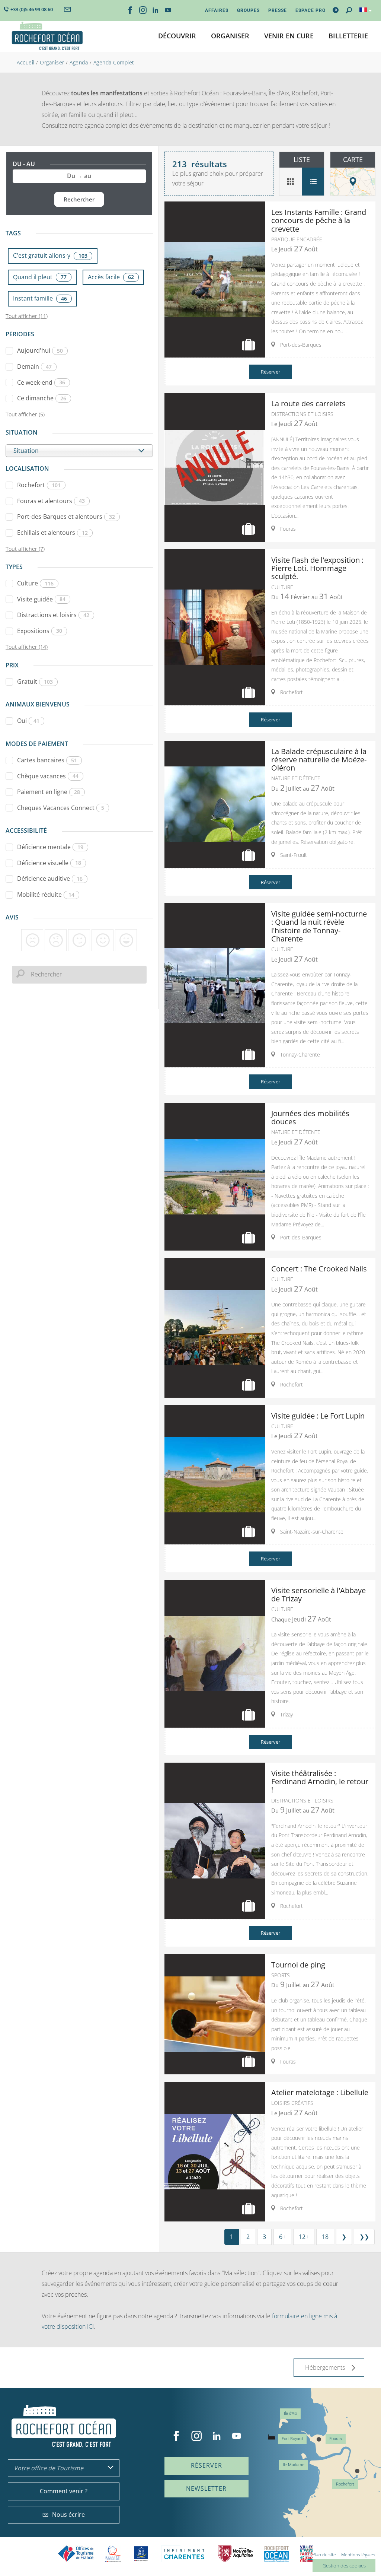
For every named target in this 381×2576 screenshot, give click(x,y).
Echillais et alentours (52, 533)
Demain (34, 366)
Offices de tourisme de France (76, 2554)
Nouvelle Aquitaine (236, 2554)
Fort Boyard (292, 2439)
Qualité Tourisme (113, 2554)
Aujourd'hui (40, 350)
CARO (276, 2554)
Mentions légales (358, 2555)
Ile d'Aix (290, 2413)
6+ (282, 2237)
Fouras (336, 2439)
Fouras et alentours (51, 501)
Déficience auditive (50, 879)
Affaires (217, 10)
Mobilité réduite (46, 895)
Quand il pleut (40, 277)
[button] (177, 36)
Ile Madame (294, 2465)
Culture (35, 583)
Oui (28, 721)
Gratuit (35, 682)
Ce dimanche (42, 398)
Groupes (248, 10)
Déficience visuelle (49, 863)
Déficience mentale (50, 847)
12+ (304, 2237)
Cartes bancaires (47, 760)
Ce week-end (41, 382)
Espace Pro (310, 10)
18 (325, 2237)
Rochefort (39, 485)
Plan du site (324, 2555)
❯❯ (364, 2237)
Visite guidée (41, 599)
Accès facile (111, 277)
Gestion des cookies (344, 2566)
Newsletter (206, 2488)
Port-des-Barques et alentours (66, 517)
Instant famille (40, 298)
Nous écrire (68, 2515)
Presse (278, 10)
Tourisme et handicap (141, 2554)
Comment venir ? (64, 2491)
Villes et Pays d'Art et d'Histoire (306, 2554)
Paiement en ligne (49, 792)
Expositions (40, 631)
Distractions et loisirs (53, 615)
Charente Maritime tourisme (184, 2554)
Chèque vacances (48, 776)
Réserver (270, 372)
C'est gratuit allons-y (50, 255)
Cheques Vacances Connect (61, 808)
